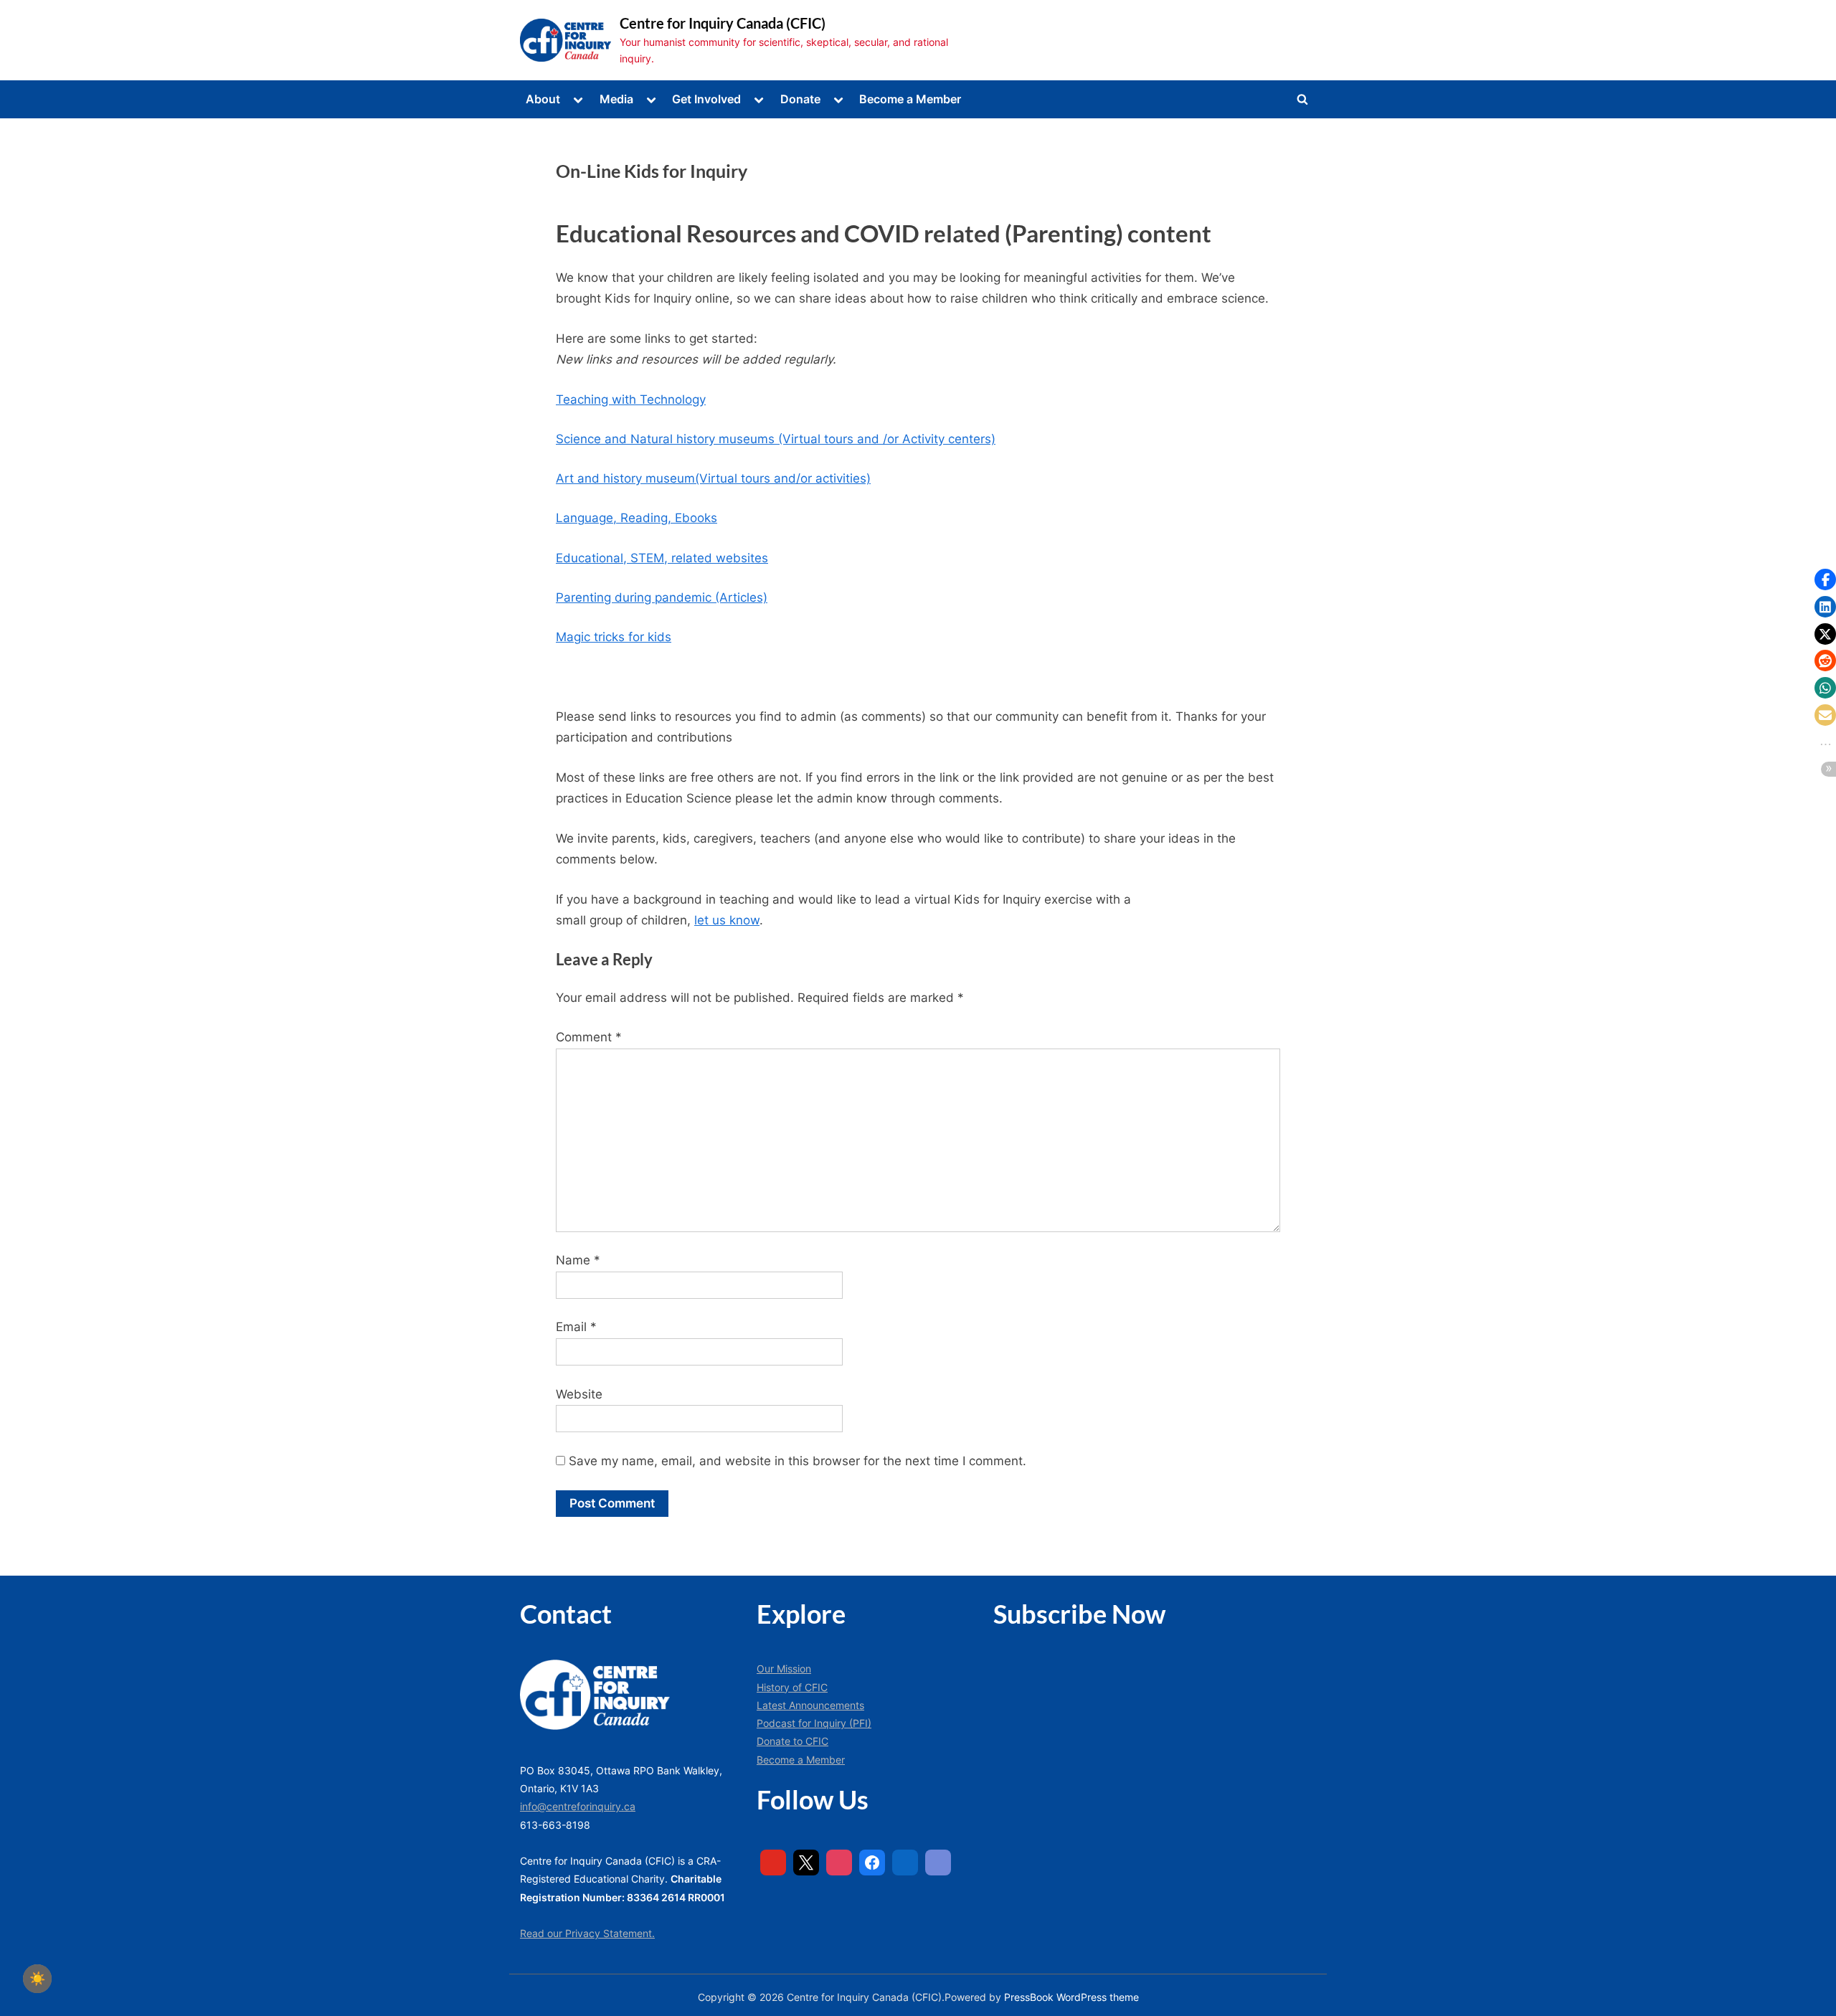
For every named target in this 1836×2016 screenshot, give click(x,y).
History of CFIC (792, 1687)
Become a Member (910, 99)
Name (578, 1260)
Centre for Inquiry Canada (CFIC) (723, 23)
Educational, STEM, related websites (662, 558)
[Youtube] (773, 1863)
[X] (806, 1863)
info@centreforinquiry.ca (578, 1806)
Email (576, 1327)
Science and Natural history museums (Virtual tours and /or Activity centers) (776, 439)
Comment (589, 1037)
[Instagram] (839, 1863)
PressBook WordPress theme (1071, 1997)
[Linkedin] (905, 1863)
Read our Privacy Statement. (587, 1933)
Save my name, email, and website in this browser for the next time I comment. (798, 1461)
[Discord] (938, 1863)
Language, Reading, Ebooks (637, 518)
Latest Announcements (810, 1705)
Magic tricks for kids (614, 637)
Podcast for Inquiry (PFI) (814, 1723)
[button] (1825, 579)
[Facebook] (872, 1863)
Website (579, 1394)
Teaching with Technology (631, 399)
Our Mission (784, 1669)
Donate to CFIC (792, 1741)
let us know (727, 920)
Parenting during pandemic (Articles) (662, 597)
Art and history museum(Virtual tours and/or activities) (713, 478)
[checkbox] (37, 1979)
